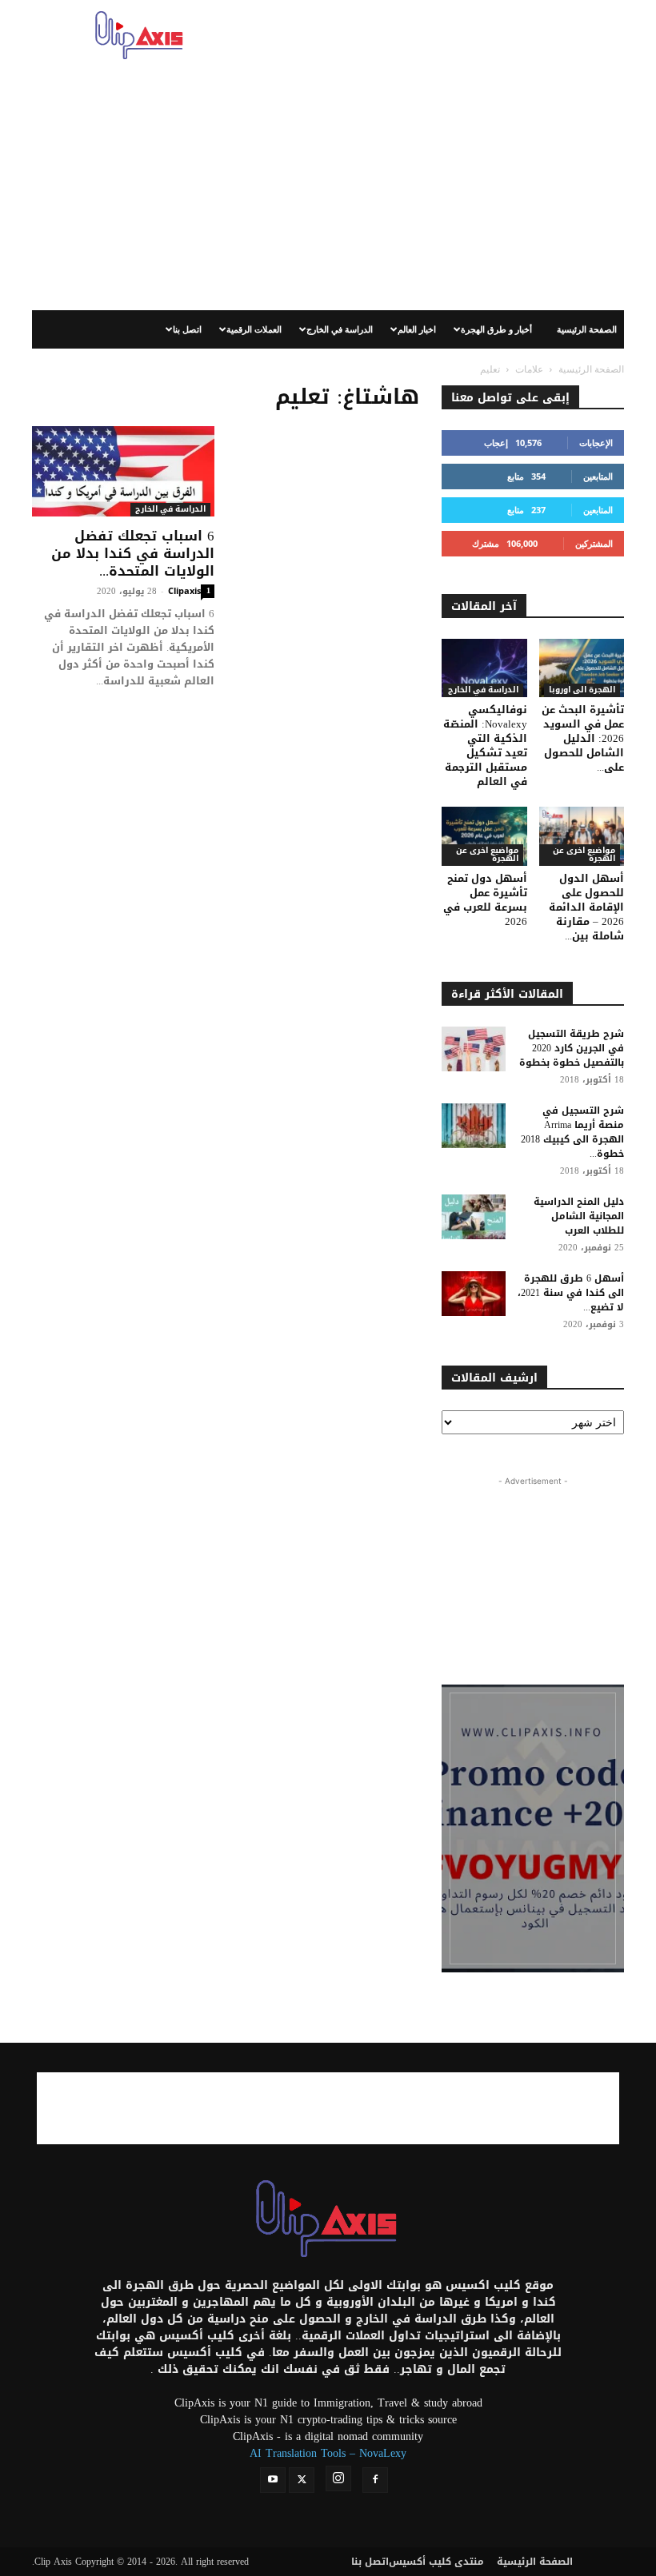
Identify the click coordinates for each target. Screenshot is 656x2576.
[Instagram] (338, 2478)
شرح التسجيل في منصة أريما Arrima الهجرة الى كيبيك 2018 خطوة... (572, 1132)
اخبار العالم (417, 329)
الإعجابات (596, 443)
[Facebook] (375, 2480)
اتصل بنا (187, 329)
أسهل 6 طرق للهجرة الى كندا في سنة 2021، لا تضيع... (571, 1293)
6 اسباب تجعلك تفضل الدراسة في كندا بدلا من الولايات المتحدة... (133, 553)
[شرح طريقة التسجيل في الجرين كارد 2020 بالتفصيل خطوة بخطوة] (474, 1049)
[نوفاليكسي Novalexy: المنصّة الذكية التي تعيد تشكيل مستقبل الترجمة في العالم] (484, 668)
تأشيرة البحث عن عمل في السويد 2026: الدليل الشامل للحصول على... (583, 738)
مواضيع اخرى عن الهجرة (487, 855)
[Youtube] (273, 2480)
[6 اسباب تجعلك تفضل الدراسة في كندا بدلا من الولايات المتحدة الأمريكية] (123, 471)
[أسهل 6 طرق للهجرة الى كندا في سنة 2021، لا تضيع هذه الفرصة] (474, 1294)
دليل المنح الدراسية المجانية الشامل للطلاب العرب (579, 1216)
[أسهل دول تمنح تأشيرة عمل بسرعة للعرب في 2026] (484, 836)
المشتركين (594, 543)
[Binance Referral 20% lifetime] (533, 1828)
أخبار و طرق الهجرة (496, 329)
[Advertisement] (436, 35)
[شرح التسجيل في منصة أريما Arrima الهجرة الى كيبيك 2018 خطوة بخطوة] (474, 1126)
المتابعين (598, 476)
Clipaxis (184, 590)
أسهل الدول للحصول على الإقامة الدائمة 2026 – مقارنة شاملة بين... (586, 907)
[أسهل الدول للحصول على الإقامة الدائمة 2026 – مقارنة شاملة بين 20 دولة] (582, 836)
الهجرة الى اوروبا (582, 690)
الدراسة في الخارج (340, 329)
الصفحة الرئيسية (587, 329)
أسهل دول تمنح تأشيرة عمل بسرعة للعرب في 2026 (485, 900)
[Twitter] (302, 2480)
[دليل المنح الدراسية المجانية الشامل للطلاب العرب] (474, 1217)
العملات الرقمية (254, 329)
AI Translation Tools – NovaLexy (328, 2453)
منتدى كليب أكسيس (436, 2562)
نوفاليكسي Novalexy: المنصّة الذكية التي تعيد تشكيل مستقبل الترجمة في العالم (485, 746)
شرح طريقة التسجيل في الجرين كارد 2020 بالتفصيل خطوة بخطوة (572, 1048)
